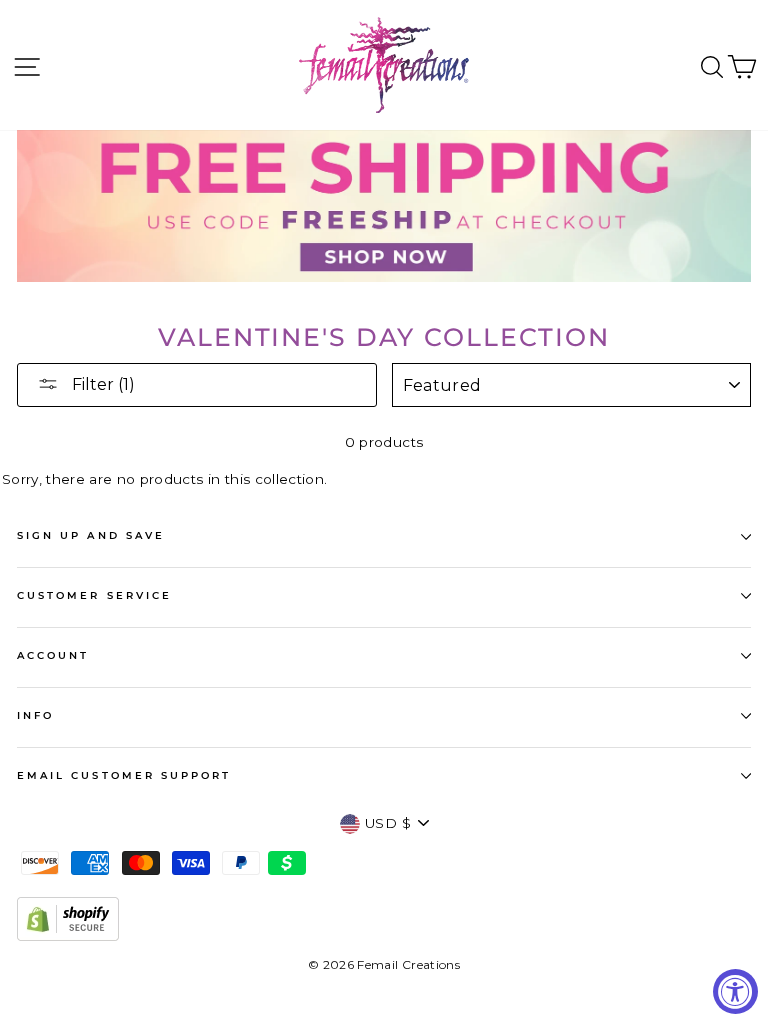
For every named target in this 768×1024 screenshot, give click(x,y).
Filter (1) (101, 384)
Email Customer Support (124, 775)
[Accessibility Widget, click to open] (735, 991)
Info (35, 715)
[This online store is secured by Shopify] (68, 936)
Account (53, 655)
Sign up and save (91, 535)
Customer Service (94, 595)
